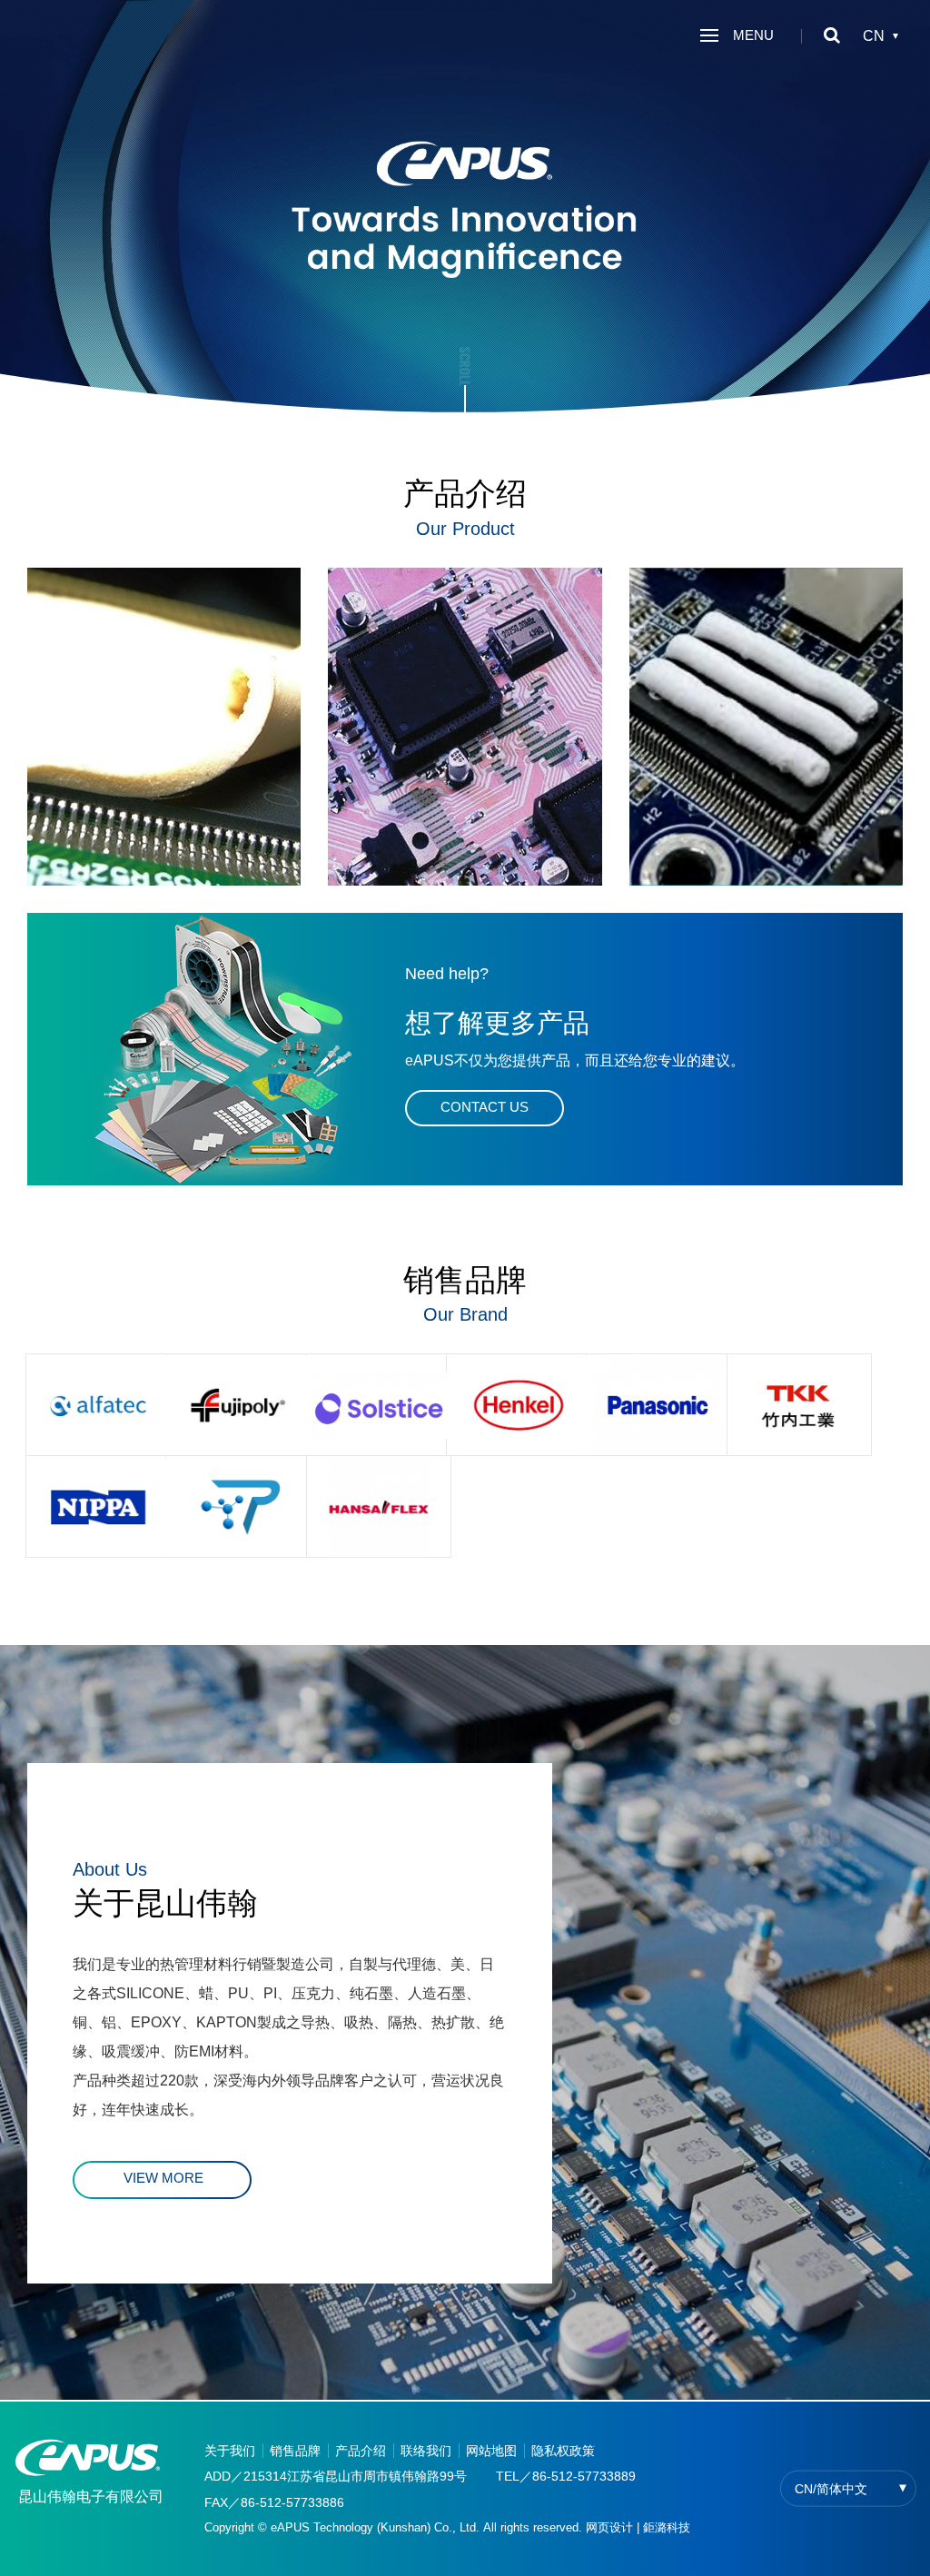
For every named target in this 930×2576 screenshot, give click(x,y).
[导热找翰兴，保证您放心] (465, 213)
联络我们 (426, 2451)
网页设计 (609, 2527)
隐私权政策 (563, 2451)
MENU (752, 35)
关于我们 (230, 2451)
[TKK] (799, 1405)
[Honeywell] (379, 1405)
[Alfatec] (98, 1405)
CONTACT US (485, 1107)
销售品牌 (295, 2451)
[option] (465, 213)
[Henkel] (519, 1405)
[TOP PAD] (238, 1506)
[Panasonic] (658, 1405)
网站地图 (491, 2451)
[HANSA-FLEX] (379, 1506)
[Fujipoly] (238, 1405)
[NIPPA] (98, 1506)
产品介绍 (361, 2451)
